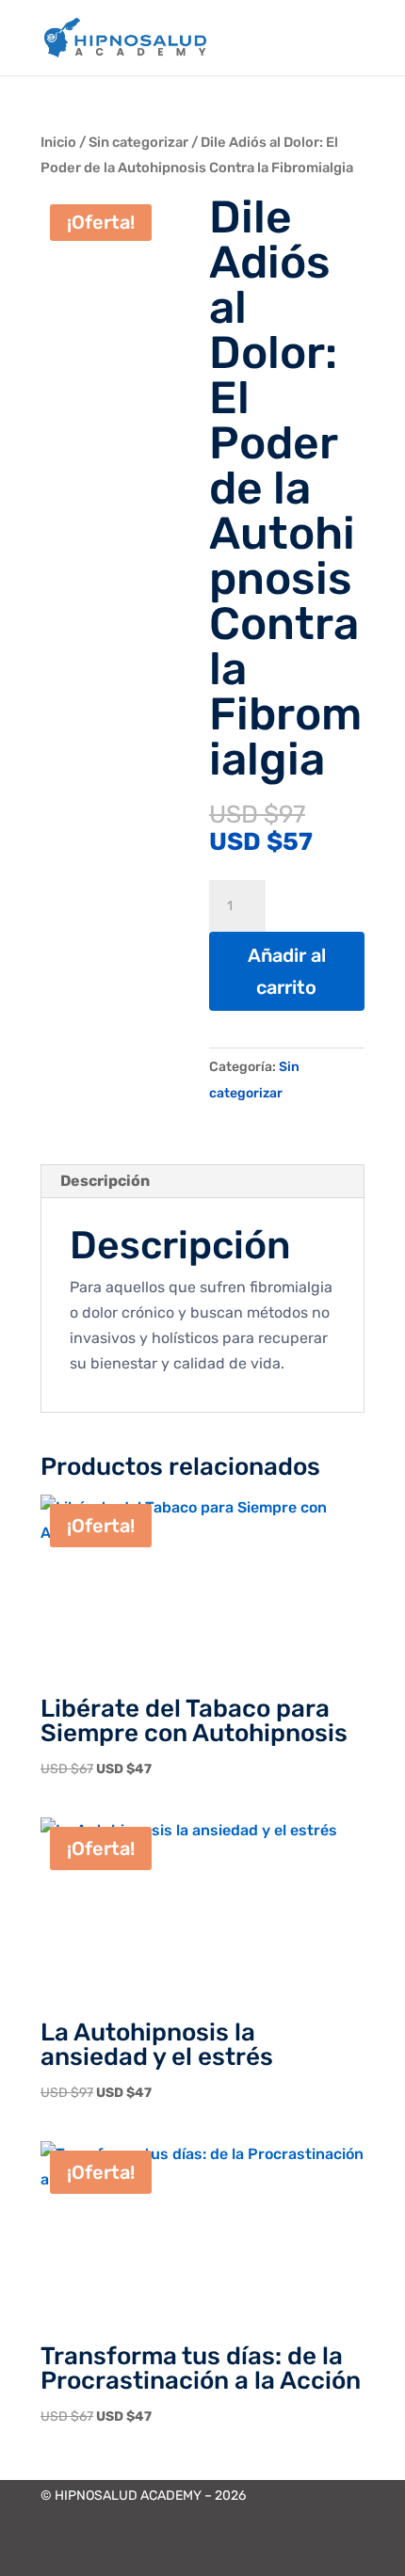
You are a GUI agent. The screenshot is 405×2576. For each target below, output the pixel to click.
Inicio (58, 142)
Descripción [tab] (105, 1181)
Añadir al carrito (287, 971)
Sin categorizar (138, 142)
